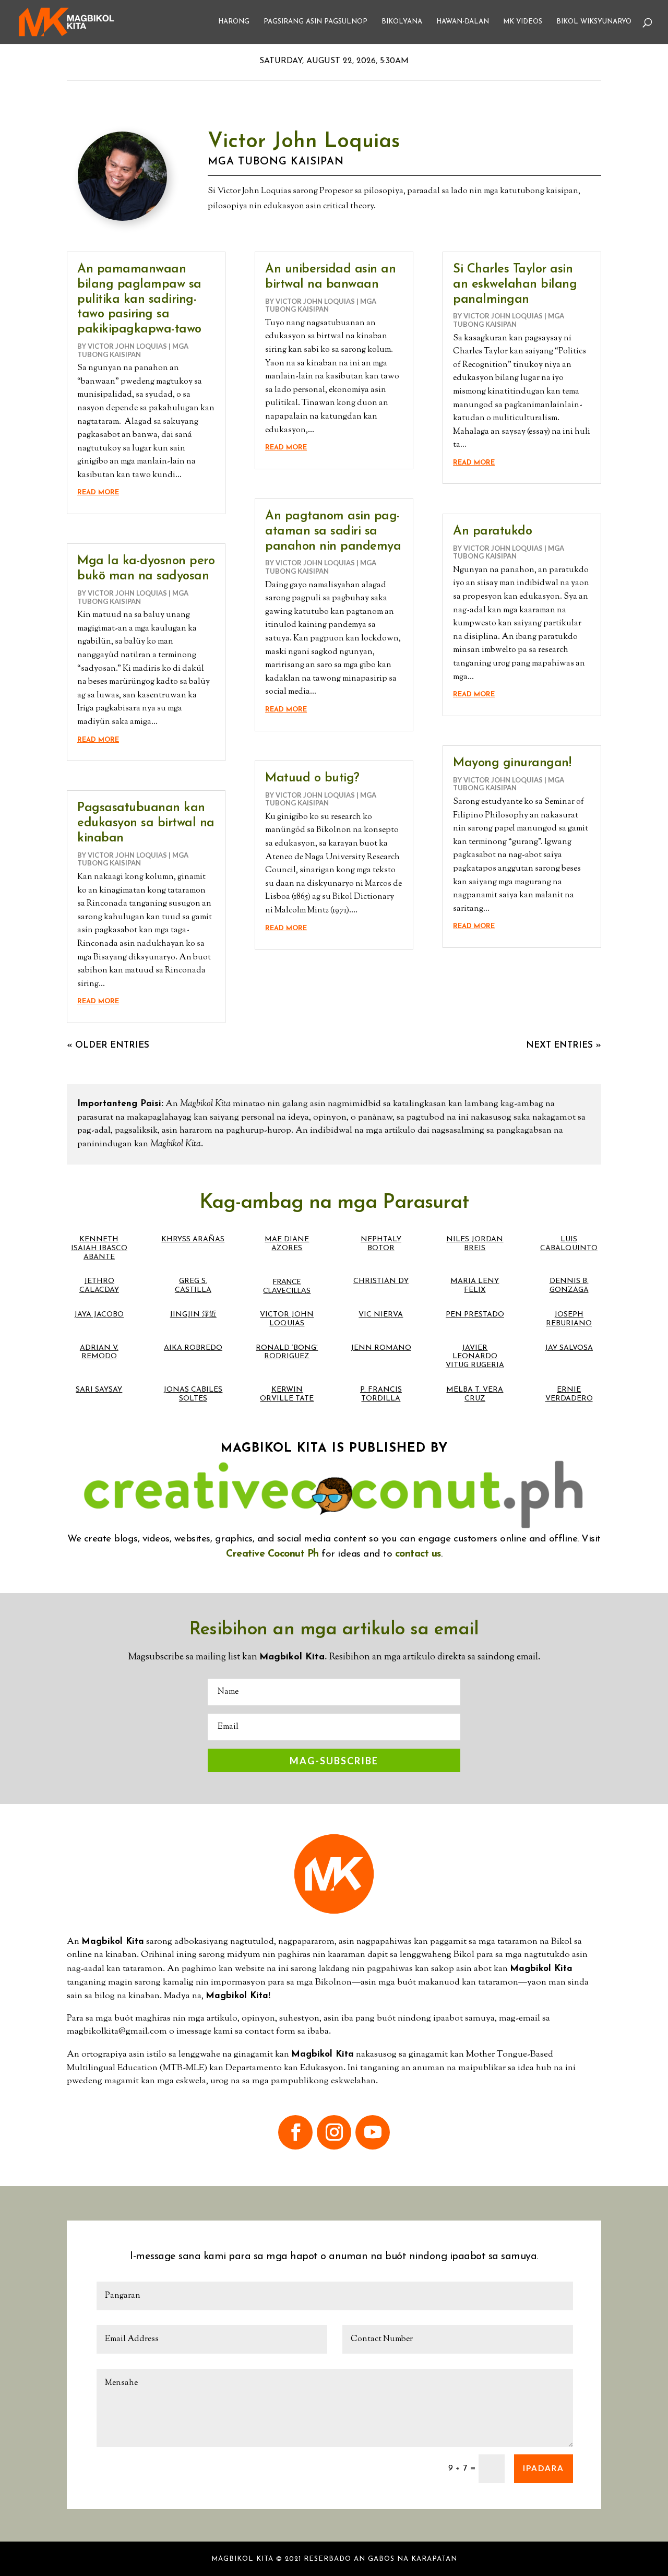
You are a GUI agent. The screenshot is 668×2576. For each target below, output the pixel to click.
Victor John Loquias (127, 346)
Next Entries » (564, 1045)
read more (98, 492)
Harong (234, 22)
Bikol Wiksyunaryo (594, 22)
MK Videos (523, 22)
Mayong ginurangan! (512, 763)
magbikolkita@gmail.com (117, 2032)
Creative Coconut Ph (272, 1554)
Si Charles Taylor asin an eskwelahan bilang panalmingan (515, 284)
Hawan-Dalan (463, 22)
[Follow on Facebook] (295, 2132)
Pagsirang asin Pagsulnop (315, 22)
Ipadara (544, 2468)
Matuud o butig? (312, 778)
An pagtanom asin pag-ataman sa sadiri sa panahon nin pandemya (333, 531)
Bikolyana (402, 22)
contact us (418, 1554)
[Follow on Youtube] (373, 2132)
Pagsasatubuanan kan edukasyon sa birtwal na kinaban (146, 823)
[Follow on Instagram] (334, 2132)
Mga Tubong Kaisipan (276, 162)
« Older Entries (108, 1045)
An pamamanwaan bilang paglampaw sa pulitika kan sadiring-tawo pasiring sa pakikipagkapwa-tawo (139, 299)
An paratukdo (492, 531)
